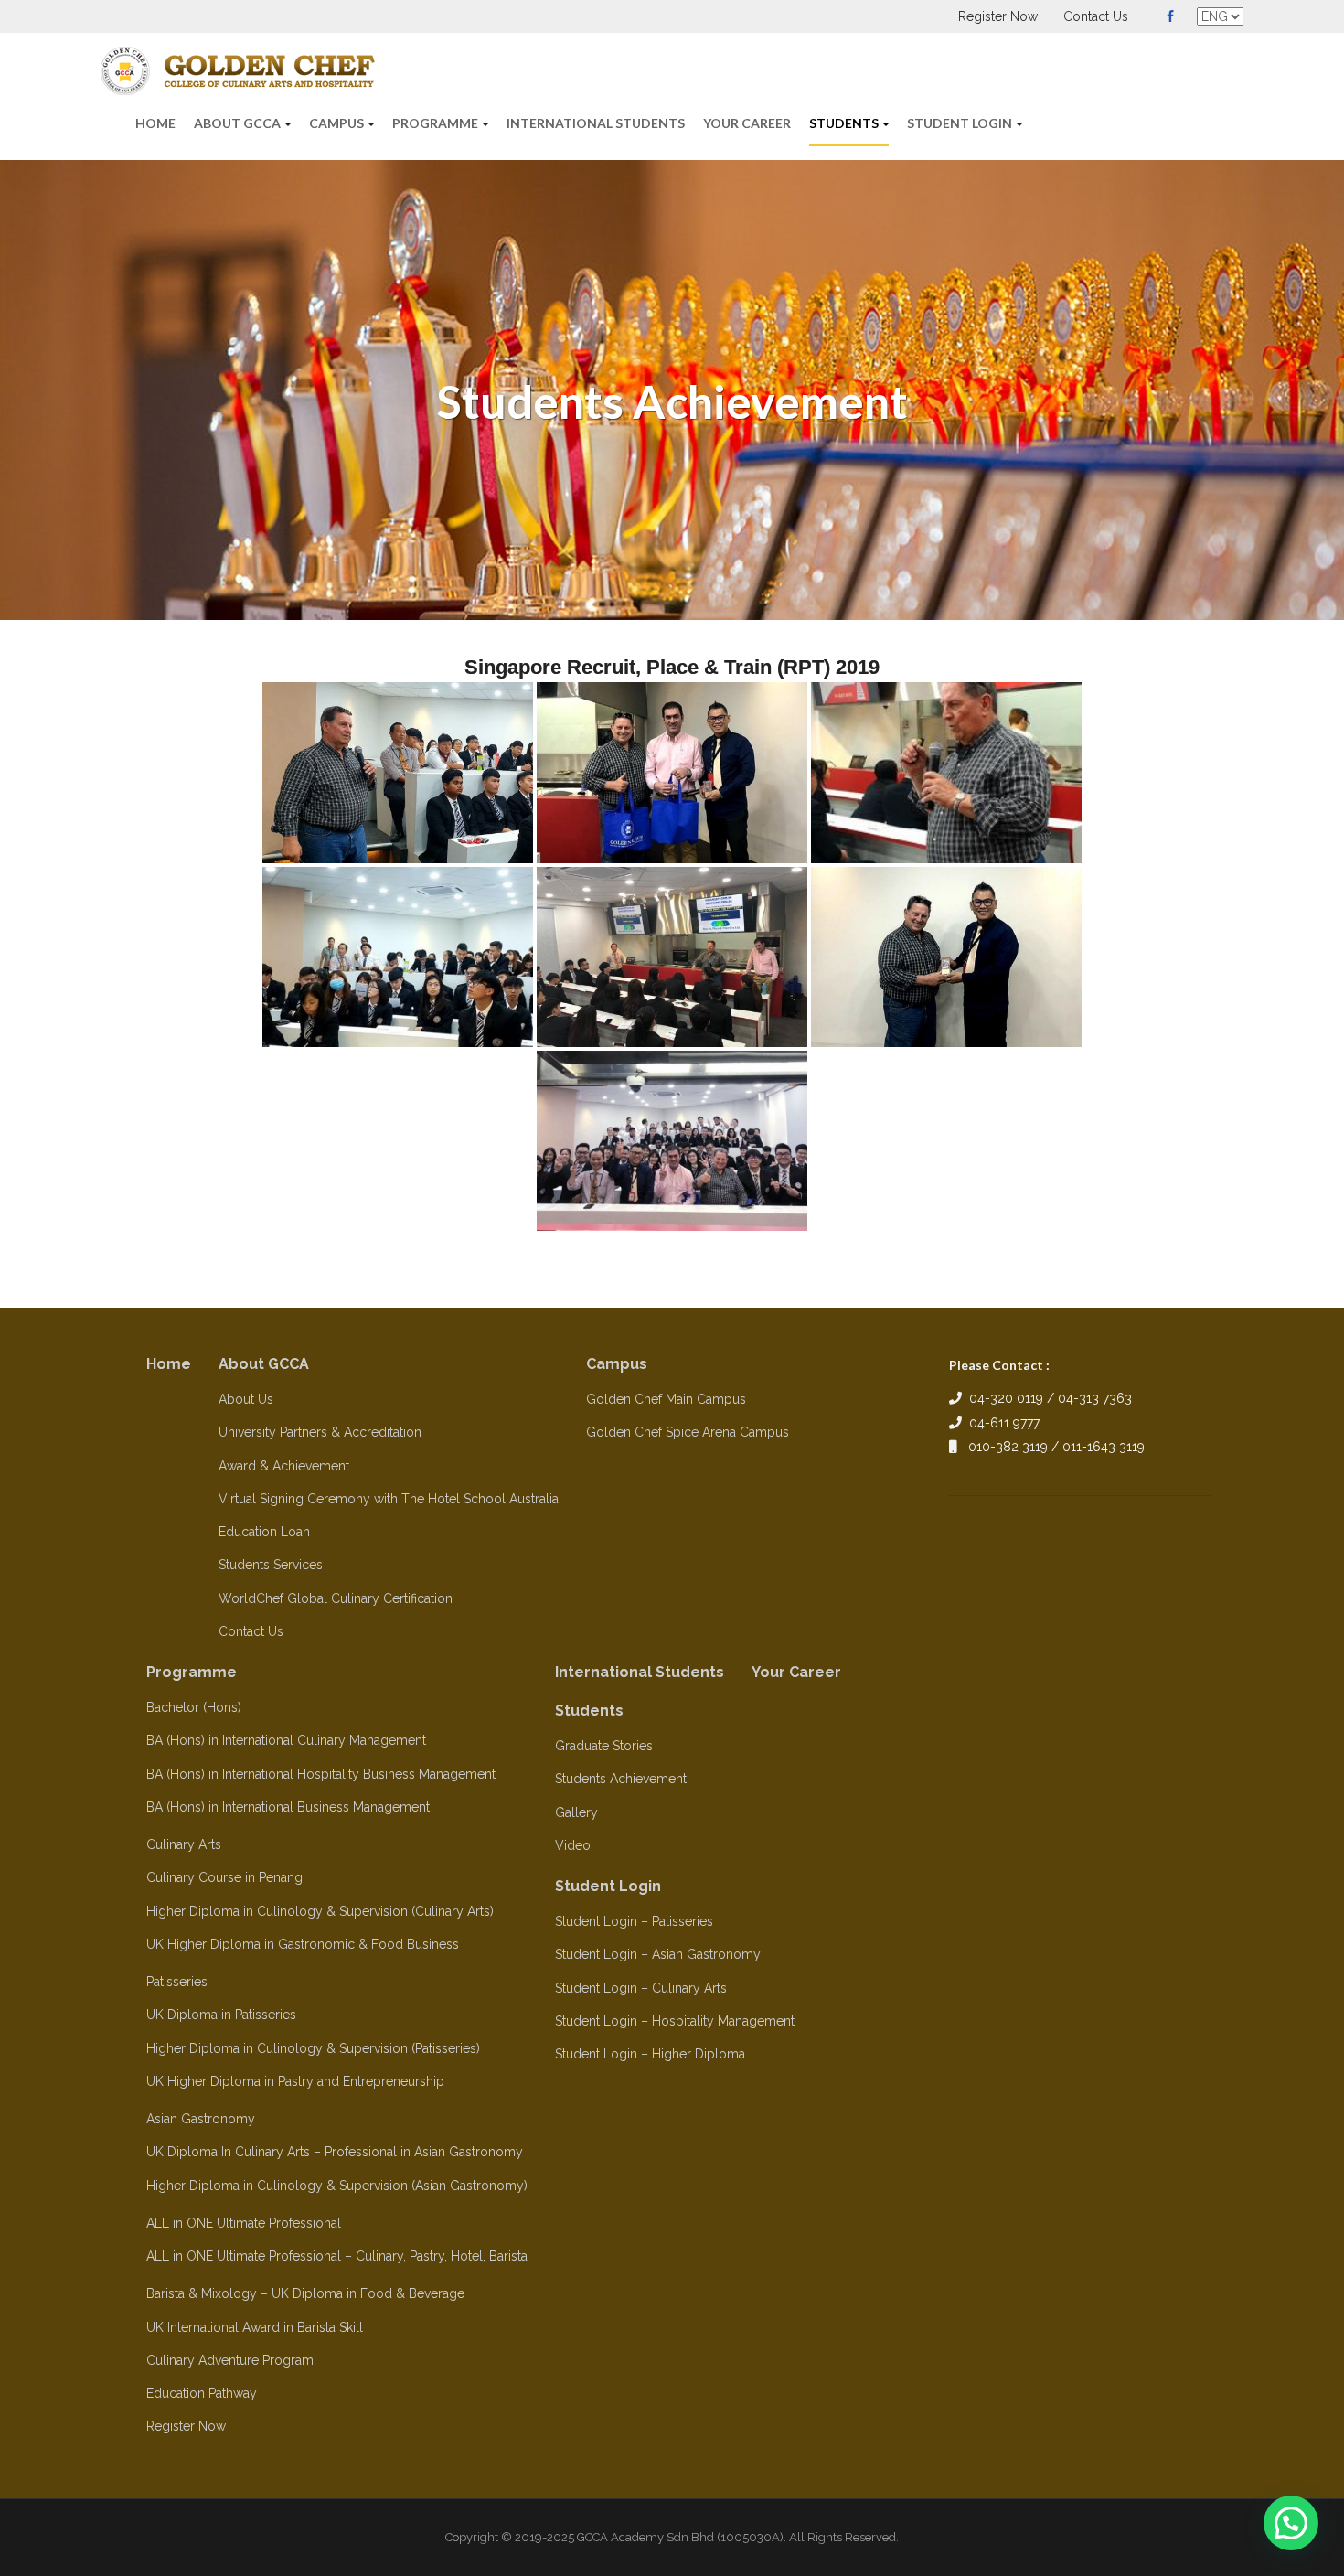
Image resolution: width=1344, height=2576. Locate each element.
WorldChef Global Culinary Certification (336, 1598)
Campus (338, 123)
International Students (596, 123)
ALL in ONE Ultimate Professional (244, 2223)
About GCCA (239, 123)
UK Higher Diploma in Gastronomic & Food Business (303, 1944)
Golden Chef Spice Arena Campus (688, 1432)
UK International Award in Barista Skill (255, 2327)
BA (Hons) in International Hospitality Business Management (321, 1774)
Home (155, 123)
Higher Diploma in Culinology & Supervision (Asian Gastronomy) (337, 2186)
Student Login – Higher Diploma (650, 2054)
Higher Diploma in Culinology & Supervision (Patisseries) (313, 2048)
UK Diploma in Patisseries (221, 2015)
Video (573, 1845)
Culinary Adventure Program (230, 2360)
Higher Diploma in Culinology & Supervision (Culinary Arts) (320, 1911)
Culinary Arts (184, 1844)
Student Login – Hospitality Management (675, 2021)
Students (845, 123)
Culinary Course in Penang (224, 1877)
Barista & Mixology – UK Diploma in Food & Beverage (305, 2293)
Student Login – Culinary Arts (641, 1988)
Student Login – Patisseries (634, 1921)
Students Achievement (621, 1779)
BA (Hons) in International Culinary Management (286, 1740)
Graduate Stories (604, 1746)
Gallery (576, 1812)
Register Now (998, 16)
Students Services (271, 1565)
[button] (1291, 2523)
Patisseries (177, 1982)
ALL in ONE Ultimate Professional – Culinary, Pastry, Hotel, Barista (337, 2256)
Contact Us (1096, 16)
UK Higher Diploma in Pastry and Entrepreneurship (295, 2081)
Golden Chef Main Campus (666, 1399)
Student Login (961, 123)
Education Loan (264, 1532)
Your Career (747, 123)
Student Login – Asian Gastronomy (658, 1954)
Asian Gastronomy (201, 2119)
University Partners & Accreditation (320, 1432)
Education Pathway (202, 2393)
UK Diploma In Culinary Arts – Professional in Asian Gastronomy (335, 2152)
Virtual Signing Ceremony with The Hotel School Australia (389, 1499)
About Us (246, 1399)
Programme (437, 123)
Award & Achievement (284, 1466)
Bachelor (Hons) (194, 1707)
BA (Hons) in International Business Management (288, 1807)
